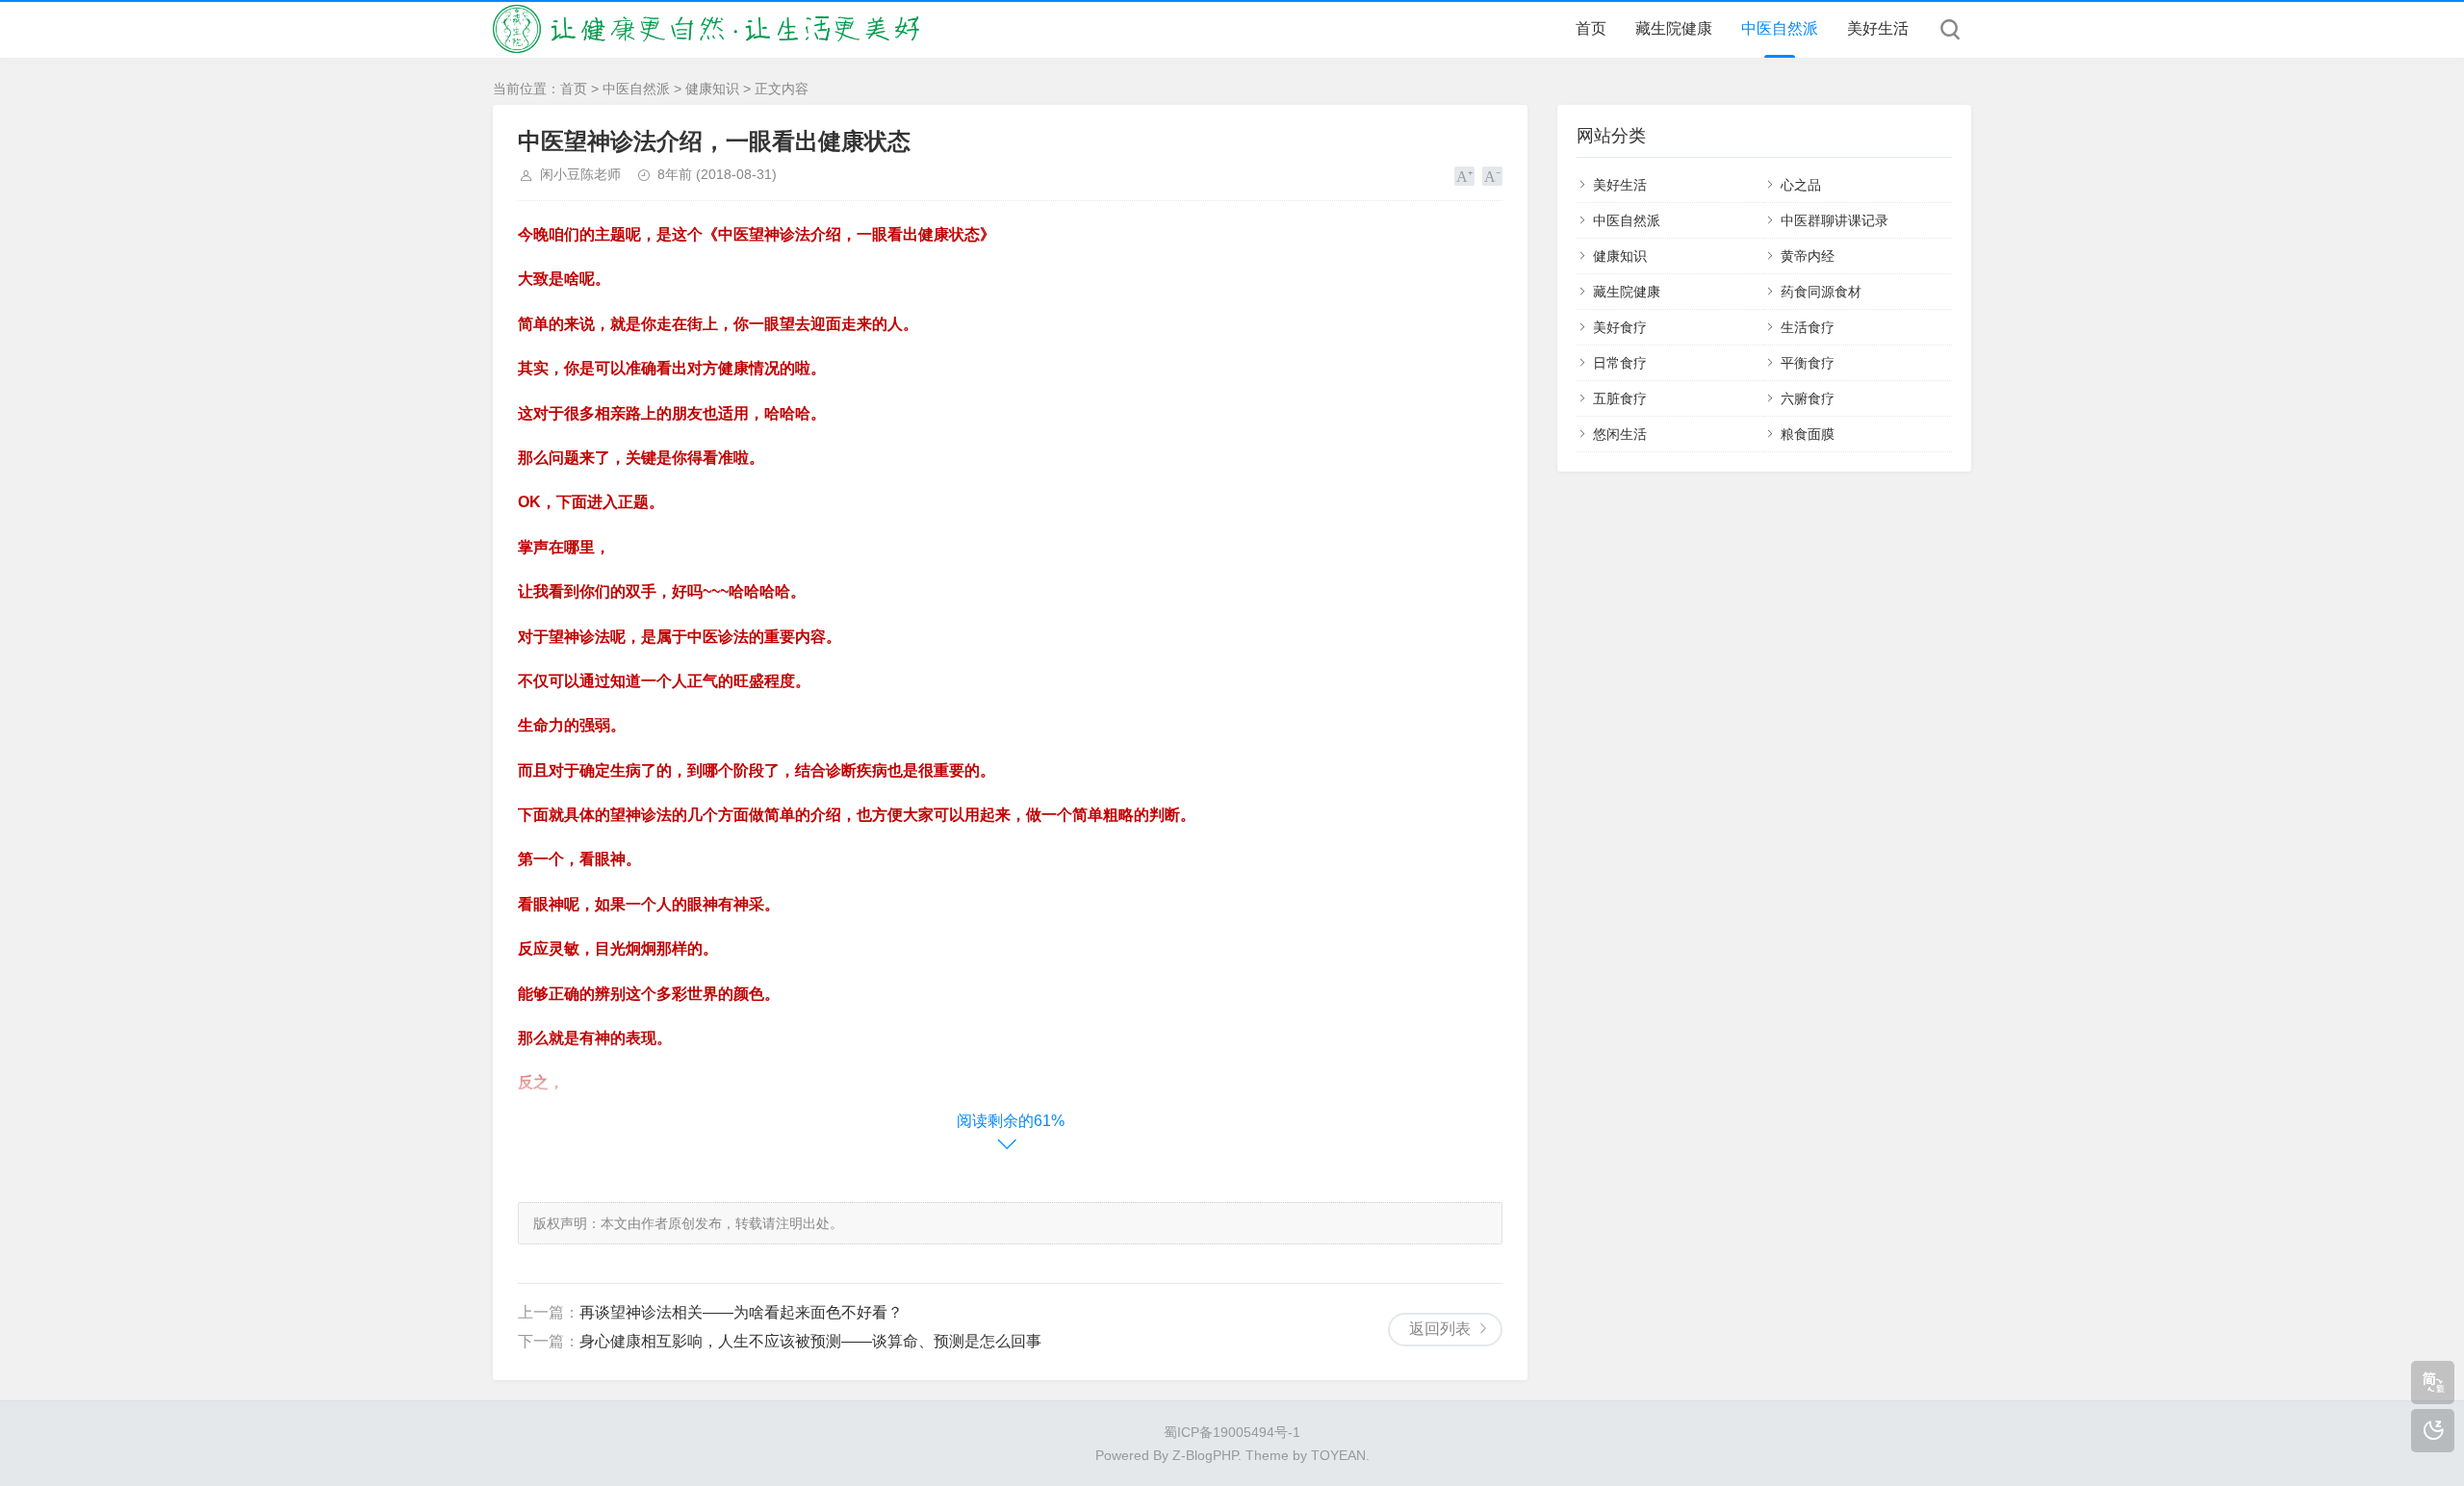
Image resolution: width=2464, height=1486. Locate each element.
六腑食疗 (1808, 398)
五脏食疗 (1620, 398)
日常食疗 (1620, 363)
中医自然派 (1780, 28)
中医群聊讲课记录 (1835, 220)
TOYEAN (1338, 1455)
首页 (1591, 28)
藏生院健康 (1674, 28)
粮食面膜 (1808, 434)
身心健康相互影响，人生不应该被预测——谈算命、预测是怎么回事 (810, 1341)
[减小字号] (1492, 176)
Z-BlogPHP (1205, 1455)
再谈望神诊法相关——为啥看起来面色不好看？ (741, 1312)
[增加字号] (1464, 176)
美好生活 (1878, 28)
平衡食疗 (1808, 363)
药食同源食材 (1821, 292)
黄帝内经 (1808, 256)
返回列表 (1440, 1329)
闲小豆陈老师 (580, 174)
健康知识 (712, 89)
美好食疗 (1620, 327)
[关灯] (2433, 1431)
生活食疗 (1808, 327)
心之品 (1801, 185)
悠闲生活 (1620, 434)
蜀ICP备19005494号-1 (1232, 1432)
